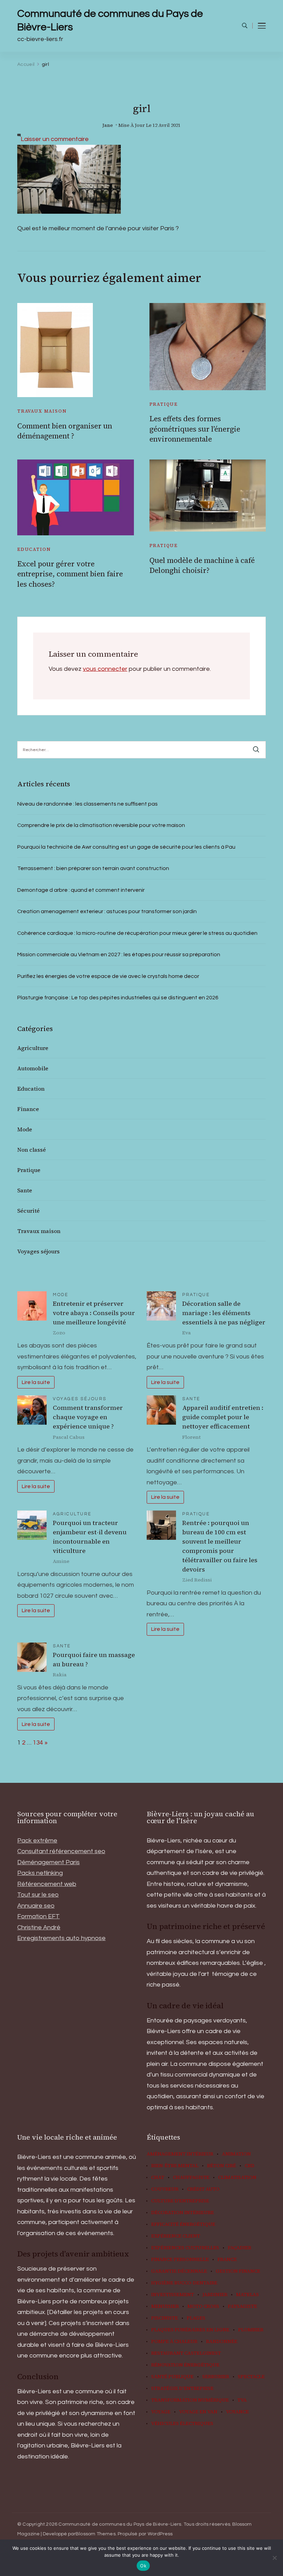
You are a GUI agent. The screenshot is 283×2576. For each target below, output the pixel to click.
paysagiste (242, 2306)
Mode (25, 1129)
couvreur (165, 2189)
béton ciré (222, 2166)
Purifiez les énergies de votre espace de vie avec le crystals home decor (108, 976)
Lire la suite (36, 1382)
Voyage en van (198, 2412)
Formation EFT (38, 1916)
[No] (274, 2558)
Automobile (33, 1068)
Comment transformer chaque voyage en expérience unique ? (88, 1417)
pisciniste (165, 2318)
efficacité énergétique (183, 2224)
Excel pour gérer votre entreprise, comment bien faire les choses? (70, 574)
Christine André (39, 1927)
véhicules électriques (182, 2424)
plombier (251, 2330)
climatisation (237, 2178)
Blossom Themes (96, 2534)
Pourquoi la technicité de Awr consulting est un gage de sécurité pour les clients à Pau (126, 847)
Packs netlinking (40, 1873)
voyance (237, 2412)
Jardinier (215, 2295)
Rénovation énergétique (185, 2365)
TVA (242, 2400)
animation (236, 2154)
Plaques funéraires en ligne (190, 2330)
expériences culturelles (185, 2248)
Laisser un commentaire (55, 139)
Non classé (32, 1150)
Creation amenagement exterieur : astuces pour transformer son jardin (107, 911)
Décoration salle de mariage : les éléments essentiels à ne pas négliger (224, 1313)
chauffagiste (191, 2178)
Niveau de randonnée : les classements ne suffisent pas (87, 804)
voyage (161, 2412)
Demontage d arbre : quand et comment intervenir (81, 890)
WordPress (160, 2534)
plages (196, 2318)
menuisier (165, 2306)
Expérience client (176, 2236)
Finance (28, 1109)
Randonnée (222, 2342)
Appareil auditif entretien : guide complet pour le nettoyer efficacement (223, 1417)
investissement (173, 2295)
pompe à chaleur (174, 2342)
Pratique (164, 404)
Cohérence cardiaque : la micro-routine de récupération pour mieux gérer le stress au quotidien (137, 933)
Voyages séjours (38, 1251)
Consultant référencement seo (61, 1851)
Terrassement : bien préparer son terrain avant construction (93, 868)
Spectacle (251, 2377)
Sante (25, 1190)
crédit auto (203, 2189)
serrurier (216, 2377)
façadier (240, 2248)
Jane (108, 125)
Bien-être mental (175, 2166)
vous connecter (105, 669)
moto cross (203, 2306)
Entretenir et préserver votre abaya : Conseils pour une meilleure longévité (94, 1313)
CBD (250, 2166)
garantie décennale (179, 2271)
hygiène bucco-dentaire (184, 2283)
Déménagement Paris (48, 1862)
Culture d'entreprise (180, 2201)
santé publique (172, 2377)
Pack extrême (37, 1841)
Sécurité (28, 1211)
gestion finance (238, 2271)
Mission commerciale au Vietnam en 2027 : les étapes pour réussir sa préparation (119, 954)
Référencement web (47, 1884)
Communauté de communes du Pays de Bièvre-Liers (110, 20)
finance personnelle (180, 2260)
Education (34, 549)
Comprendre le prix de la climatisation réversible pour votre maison (101, 825)
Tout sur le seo (38, 1895)
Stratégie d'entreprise (182, 2388)
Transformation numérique (190, 2400)
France (227, 2260)
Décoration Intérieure (183, 2213)
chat (158, 2178)
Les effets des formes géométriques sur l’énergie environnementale (195, 429)
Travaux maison (42, 411)
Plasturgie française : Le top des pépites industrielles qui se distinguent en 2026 (118, 998)
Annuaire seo (36, 1906)
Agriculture (33, 1048)
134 (38, 1743)
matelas (247, 2295)
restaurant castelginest (186, 2353)
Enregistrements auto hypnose (61, 1938)
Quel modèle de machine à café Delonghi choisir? (202, 565)
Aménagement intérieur (180, 2154)
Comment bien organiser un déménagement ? (65, 431)
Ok (143, 2566)
